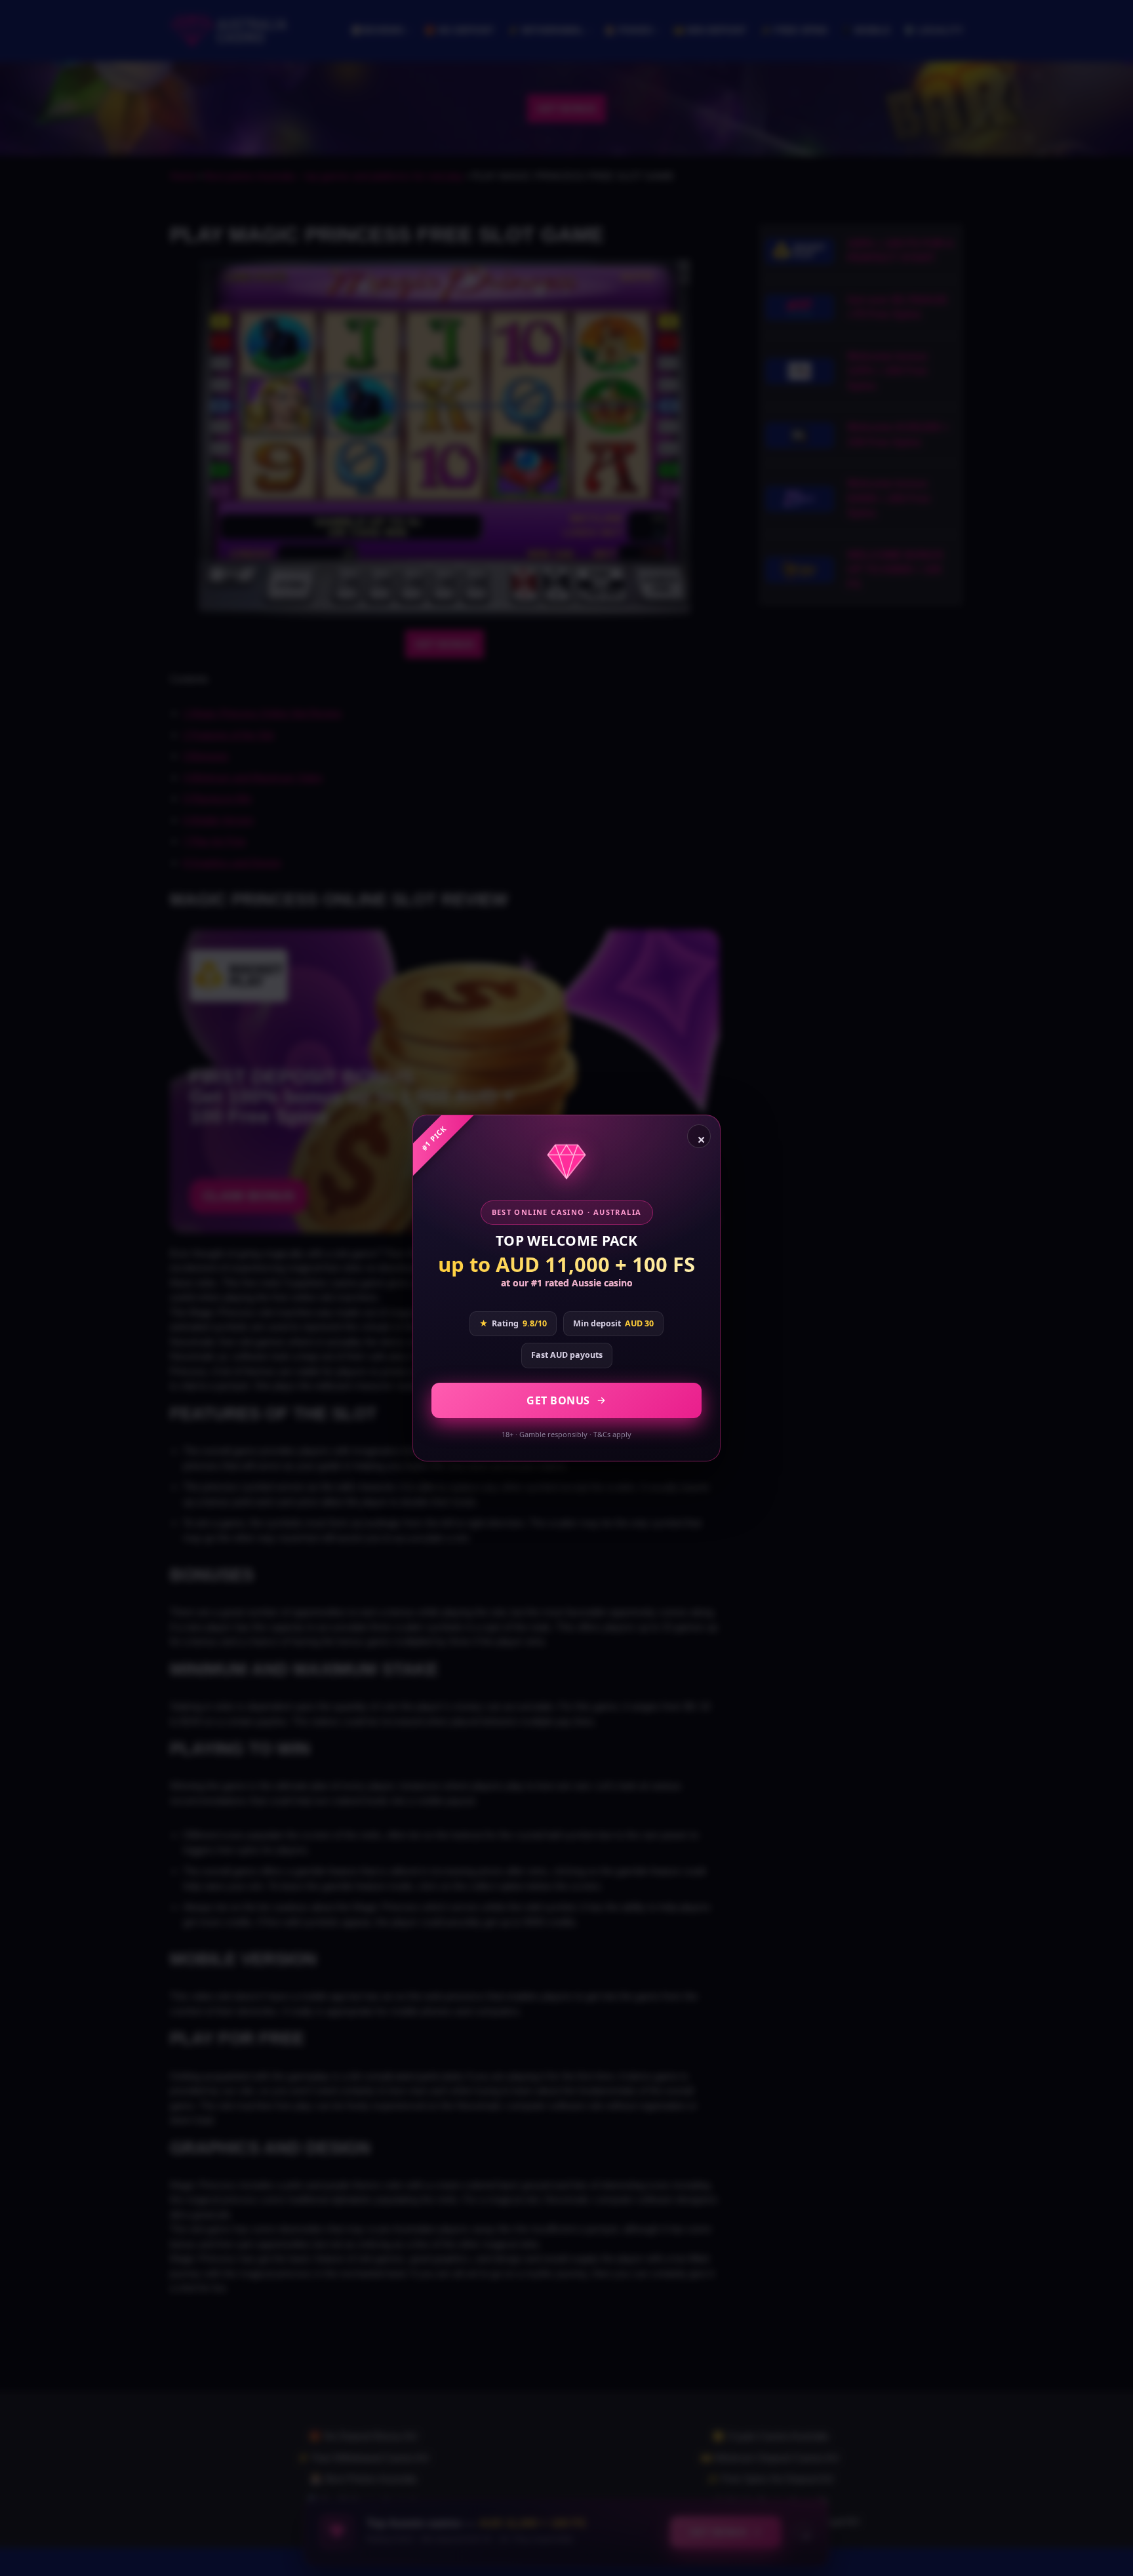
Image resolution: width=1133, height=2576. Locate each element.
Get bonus (558, 1400)
